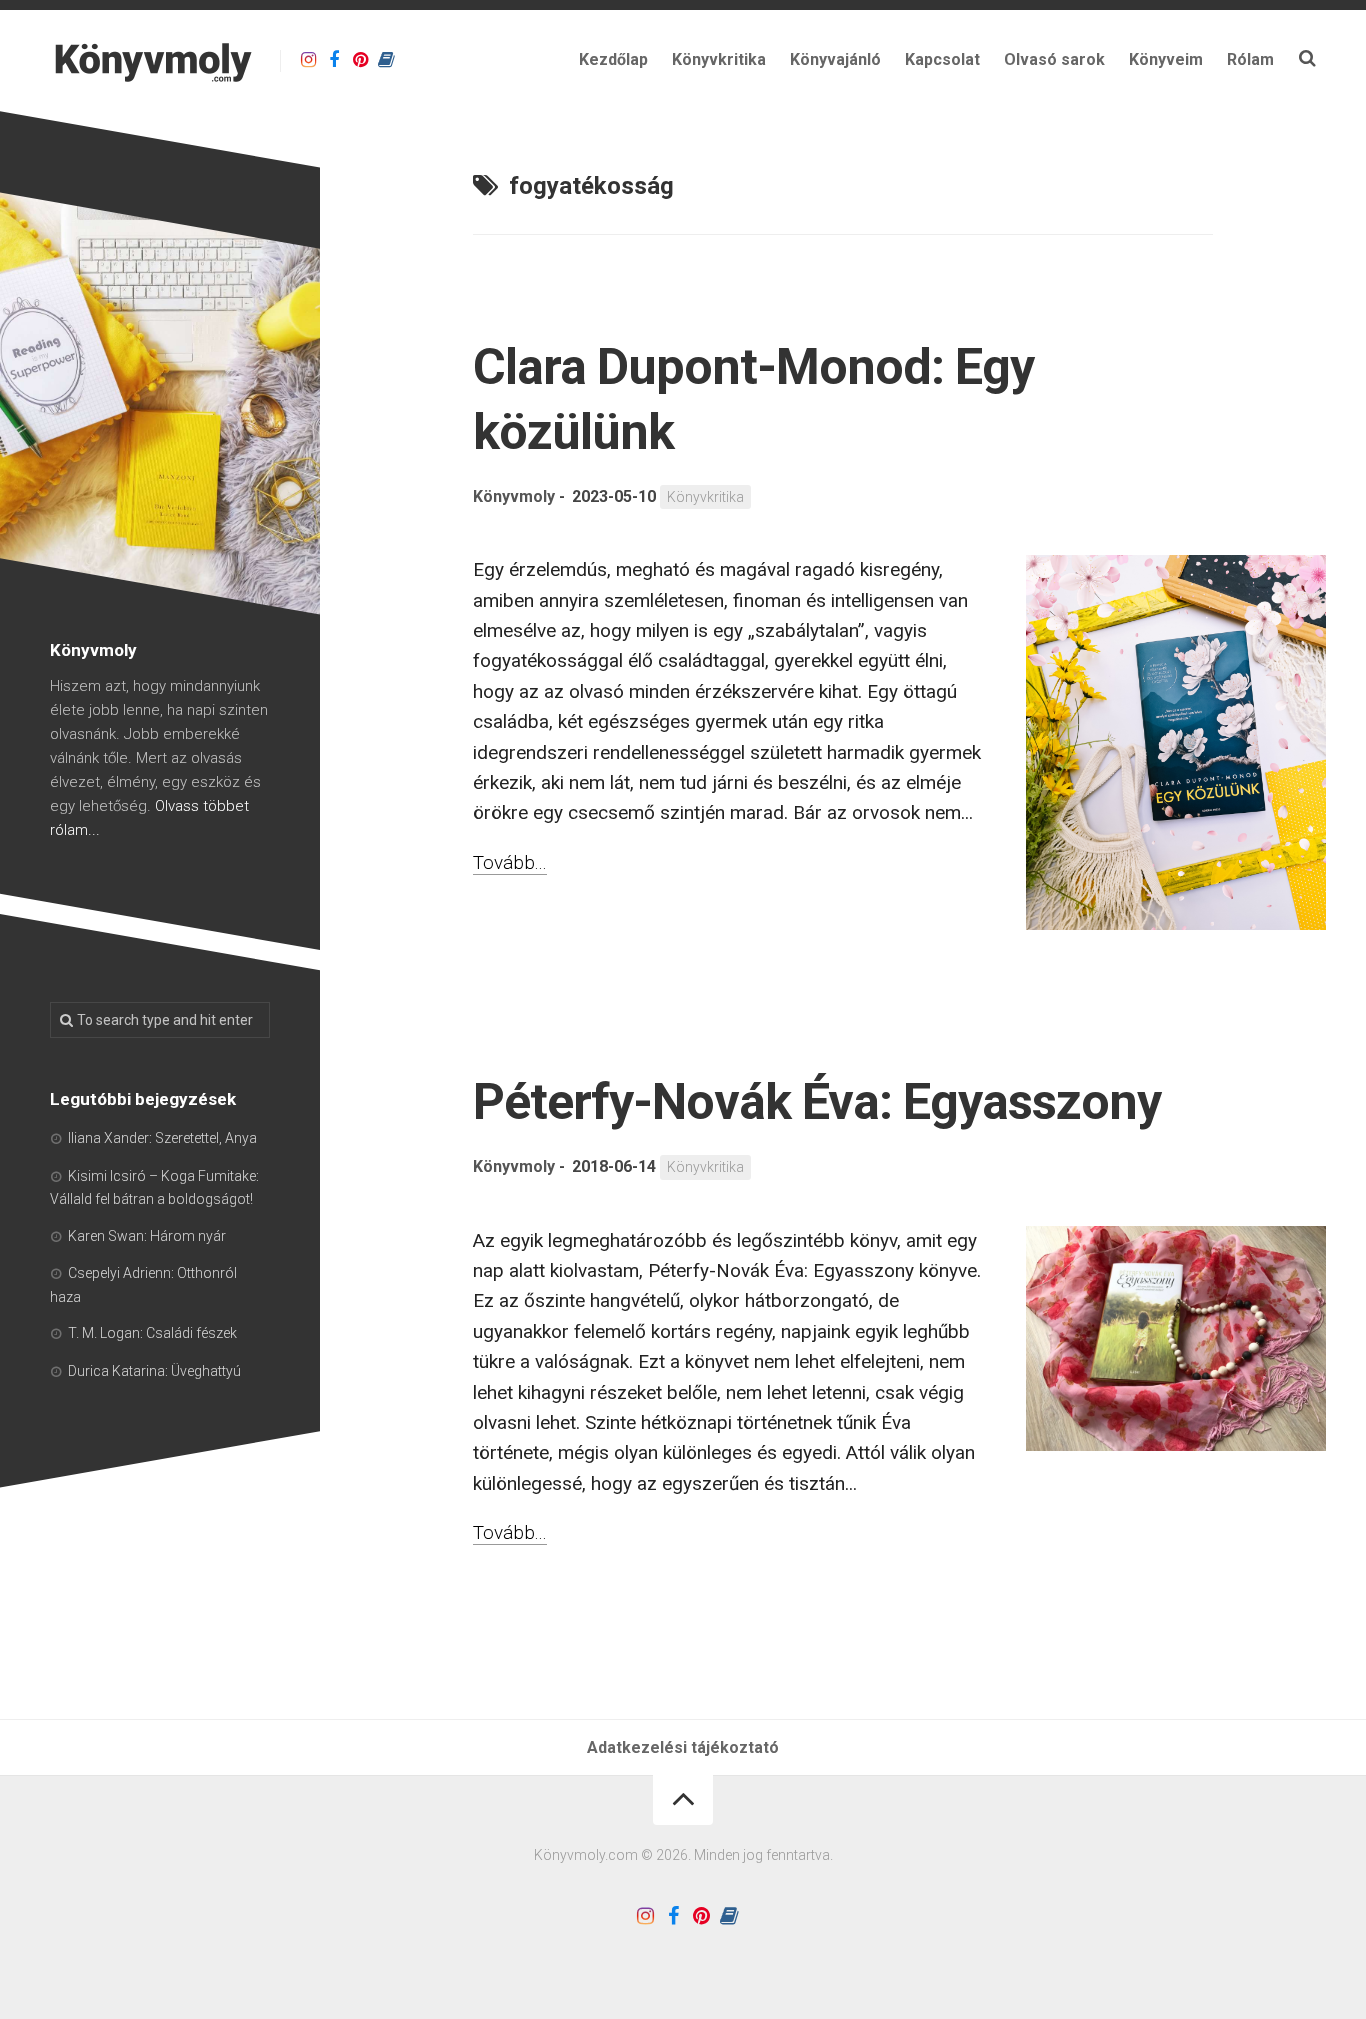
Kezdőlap (613, 59)
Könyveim (1166, 59)
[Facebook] (334, 60)
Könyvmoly (514, 496)
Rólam (1250, 59)
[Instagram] (308, 60)
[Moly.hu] (386, 60)
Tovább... (510, 862)
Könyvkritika (719, 59)
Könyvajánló (835, 59)
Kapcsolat (942, 59)
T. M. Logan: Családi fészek (152, 1333)
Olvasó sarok (1054, 59)
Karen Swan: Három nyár (147, 1236)
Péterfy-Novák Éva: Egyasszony (817, 1102)
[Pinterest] (360, 60)
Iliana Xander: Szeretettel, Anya (162, 1138)
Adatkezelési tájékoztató (683, 1747)
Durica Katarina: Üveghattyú (154, 1371)
